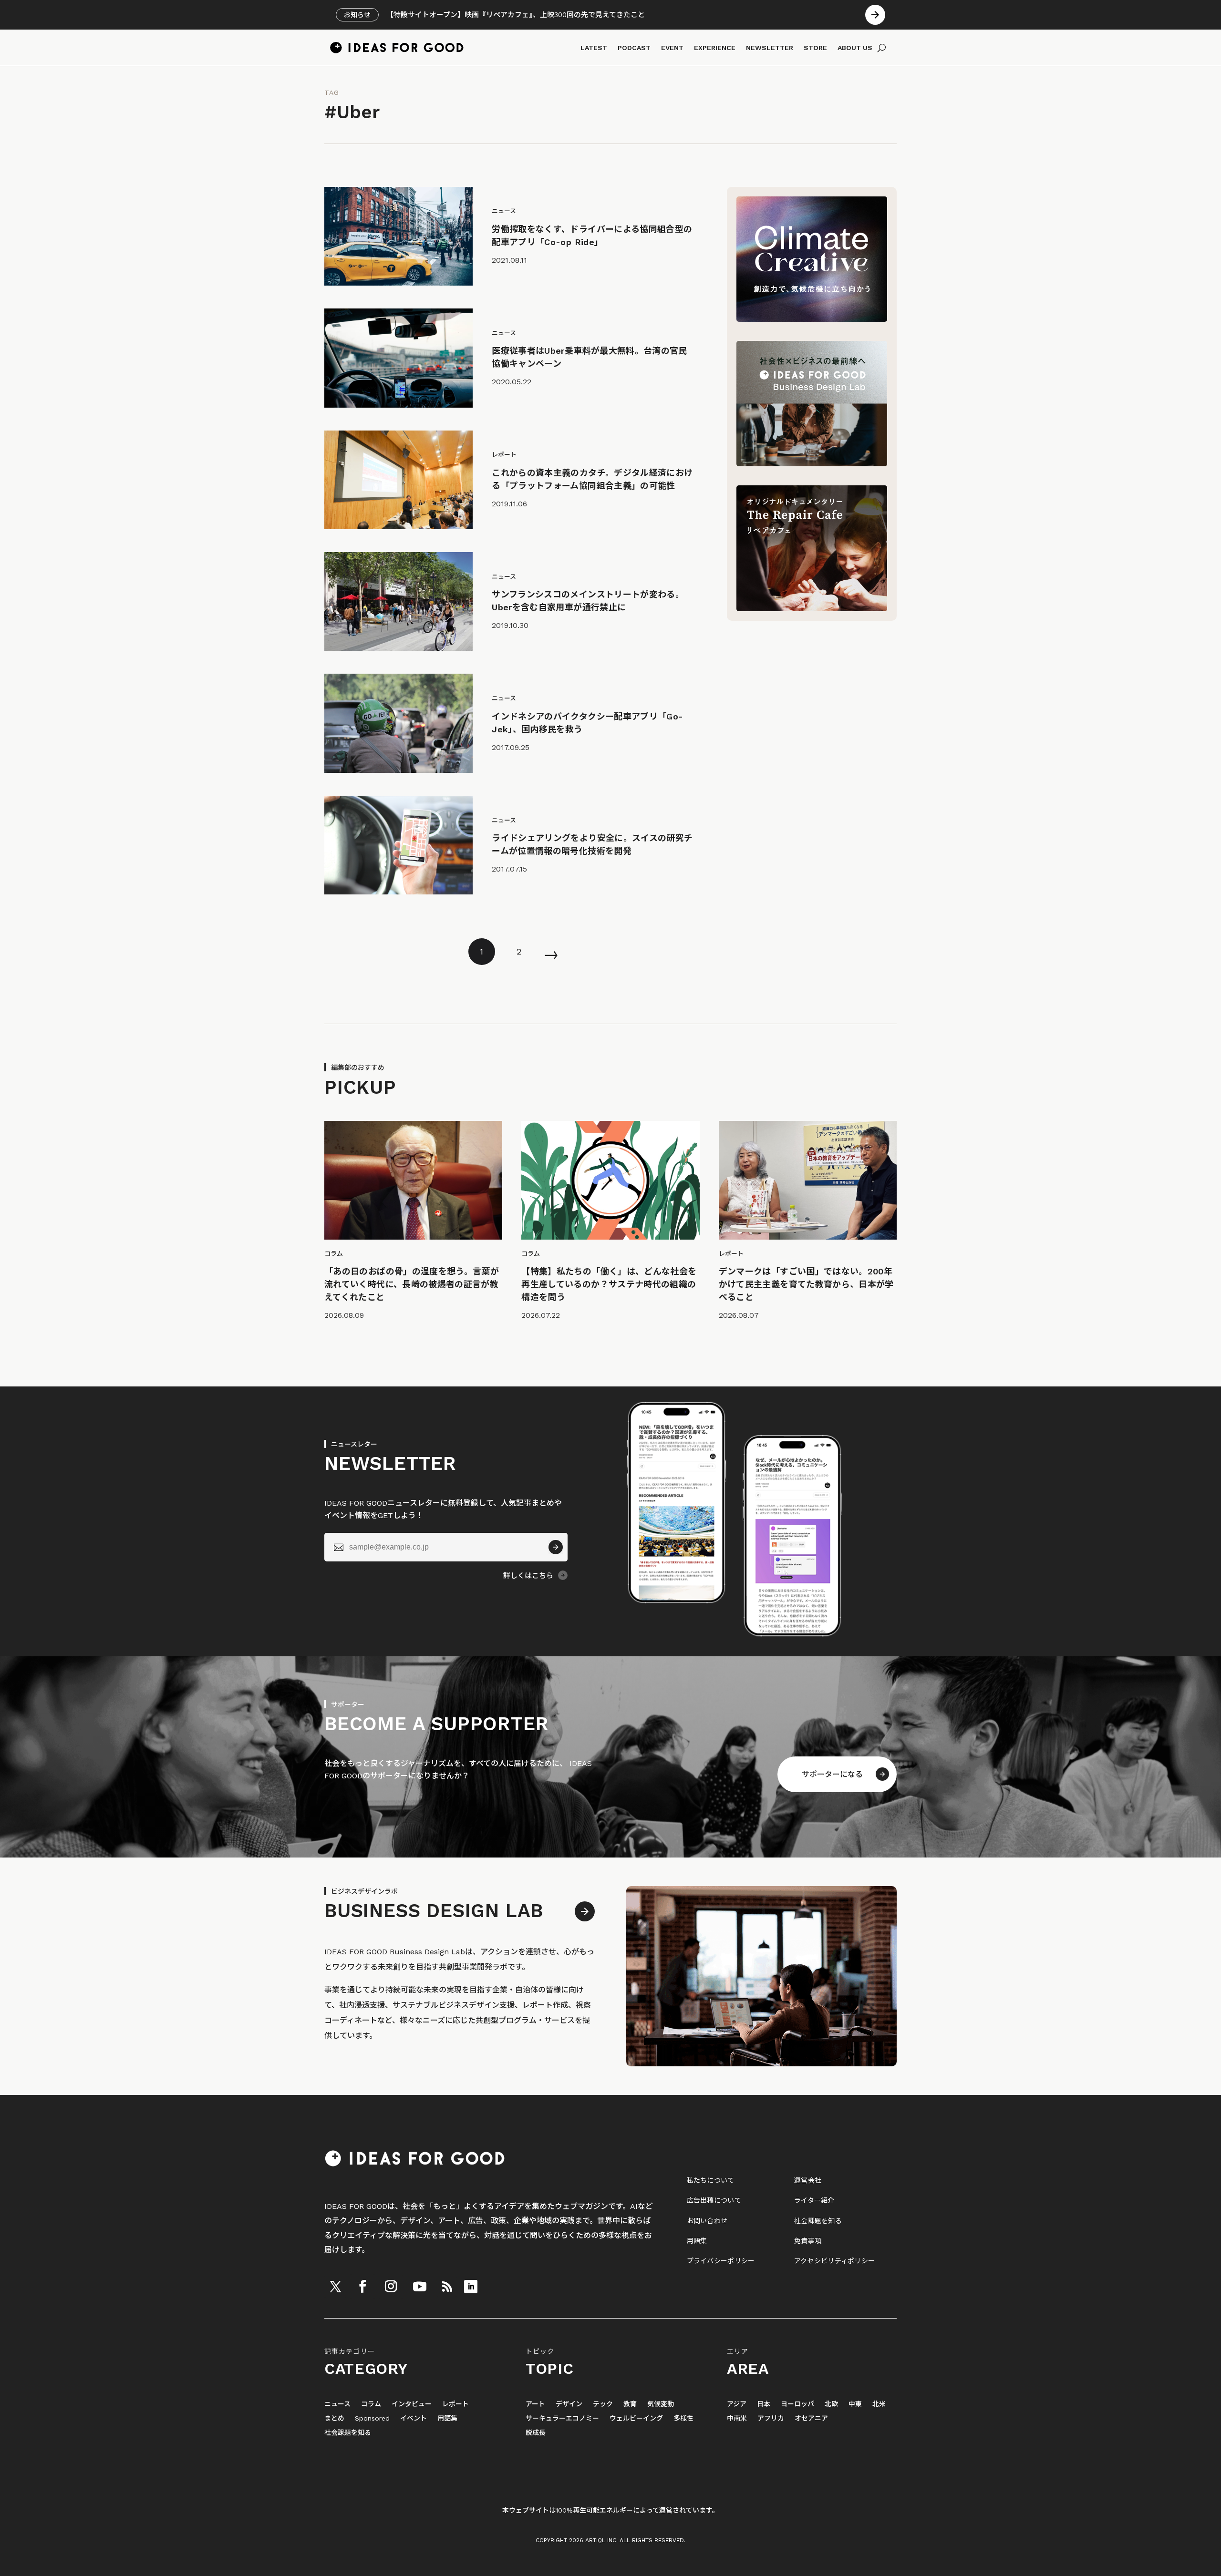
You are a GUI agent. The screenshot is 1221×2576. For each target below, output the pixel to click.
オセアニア (811, 2418)
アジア (737, 2404)
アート (535, 2404)
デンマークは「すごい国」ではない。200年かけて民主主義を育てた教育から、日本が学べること (806, 1284)
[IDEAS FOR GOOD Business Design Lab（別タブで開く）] (812, 464)
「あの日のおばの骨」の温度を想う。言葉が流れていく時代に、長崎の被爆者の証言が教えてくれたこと (412, 1284)
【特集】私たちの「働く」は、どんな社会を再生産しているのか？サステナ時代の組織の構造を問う (609, 1284)
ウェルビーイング (636, 2418)
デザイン (569, 2404)
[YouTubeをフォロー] (420, 2287)
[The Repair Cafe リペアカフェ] (812, 609)
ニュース (337, 2404)
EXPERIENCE (715, 48)
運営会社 (808, 2180)
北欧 (831, 2404)
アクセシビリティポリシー (834, 2261)
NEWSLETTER (770, 48)
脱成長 (536, 2433)
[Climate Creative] (812, 319)
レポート (455, 2404)
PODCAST (634, 48)
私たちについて (711, 2180)
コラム (371, 2404)
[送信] (556, 1547)
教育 (630, 2404)
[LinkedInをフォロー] (471, 2287)
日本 (764, 2404)
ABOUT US (855, 48)
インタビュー (412, 2404)
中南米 (737, 2418)
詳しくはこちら (528, 1576)
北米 (879, 2404)
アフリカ (771, 2418)
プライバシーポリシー (721, 2261)
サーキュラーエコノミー (562, 2418)
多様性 (683, 2418)
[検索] (882, 48)
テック (603, 2404)
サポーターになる (832, 1774)
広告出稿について (714, 2200)
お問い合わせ (707, 2221)
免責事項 (808, 2241)
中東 (855, 2404)
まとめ (334, 2418)
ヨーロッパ (797, 2404)
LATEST (594, 48)
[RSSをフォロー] (447, 2287)
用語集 (697, 2241)
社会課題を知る (818, 2221)
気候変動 (661, 2404)
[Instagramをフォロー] (391, 2287)
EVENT (672, 48)
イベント (414, 2418)
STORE (815, 48)
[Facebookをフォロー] (362, 2287)
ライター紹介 (814, 2200)
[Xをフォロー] (335, 2287)
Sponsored (372, 2418)
